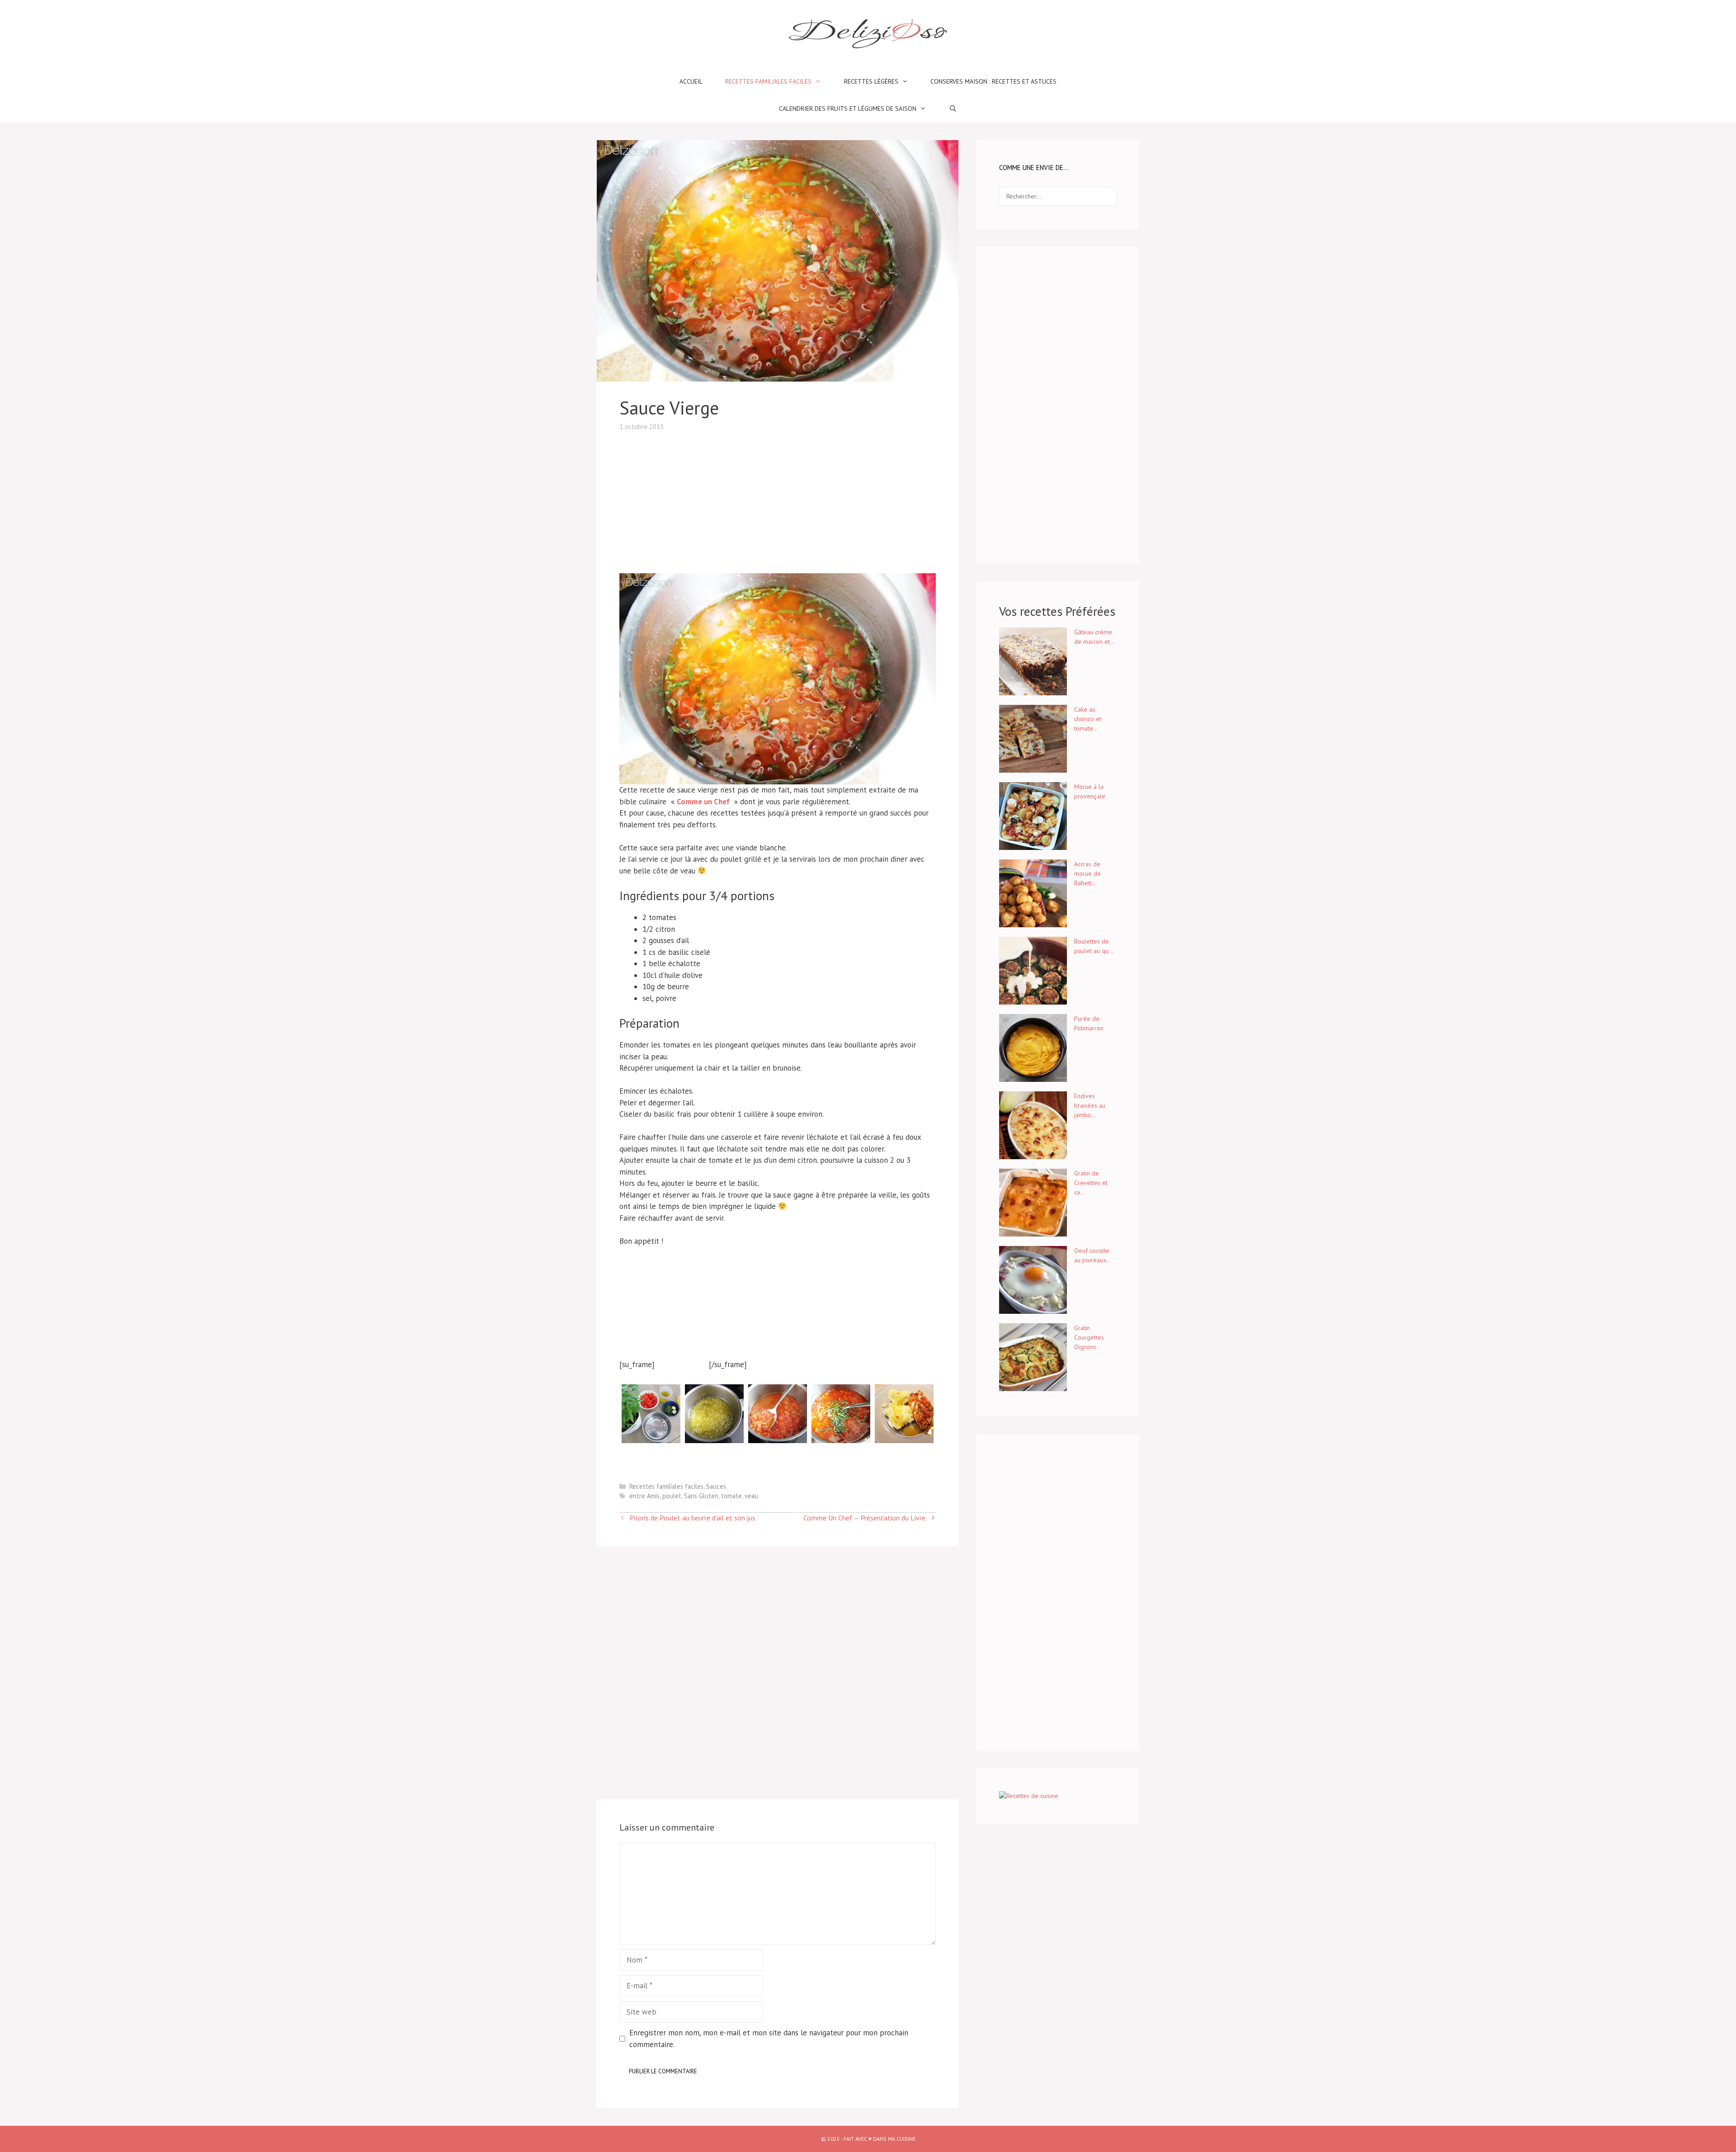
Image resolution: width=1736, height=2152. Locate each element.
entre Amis (644, 1496)
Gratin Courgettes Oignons (1089, 1337)
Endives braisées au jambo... (1090, 1105)
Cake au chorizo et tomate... (1088, 719)
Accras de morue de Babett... (1087, 873)
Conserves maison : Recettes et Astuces (993, 81)
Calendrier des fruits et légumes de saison (848, 109)
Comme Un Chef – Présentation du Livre (864, 1518)
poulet (672, 1496)
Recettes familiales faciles (768, 81)
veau (751, 1496)
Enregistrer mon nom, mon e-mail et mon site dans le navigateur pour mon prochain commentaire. (769, 2039)
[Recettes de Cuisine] (1029, 1796)
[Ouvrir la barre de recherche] (953, 109)
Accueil (691, 81)
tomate (731, 1496)
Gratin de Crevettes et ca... (1091, 1183)
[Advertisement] (778, 495)
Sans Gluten (701, 1496)
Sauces (716, 1486)
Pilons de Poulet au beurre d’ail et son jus (693, 1518)
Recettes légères (871, 81)
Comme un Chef (704, 802)
